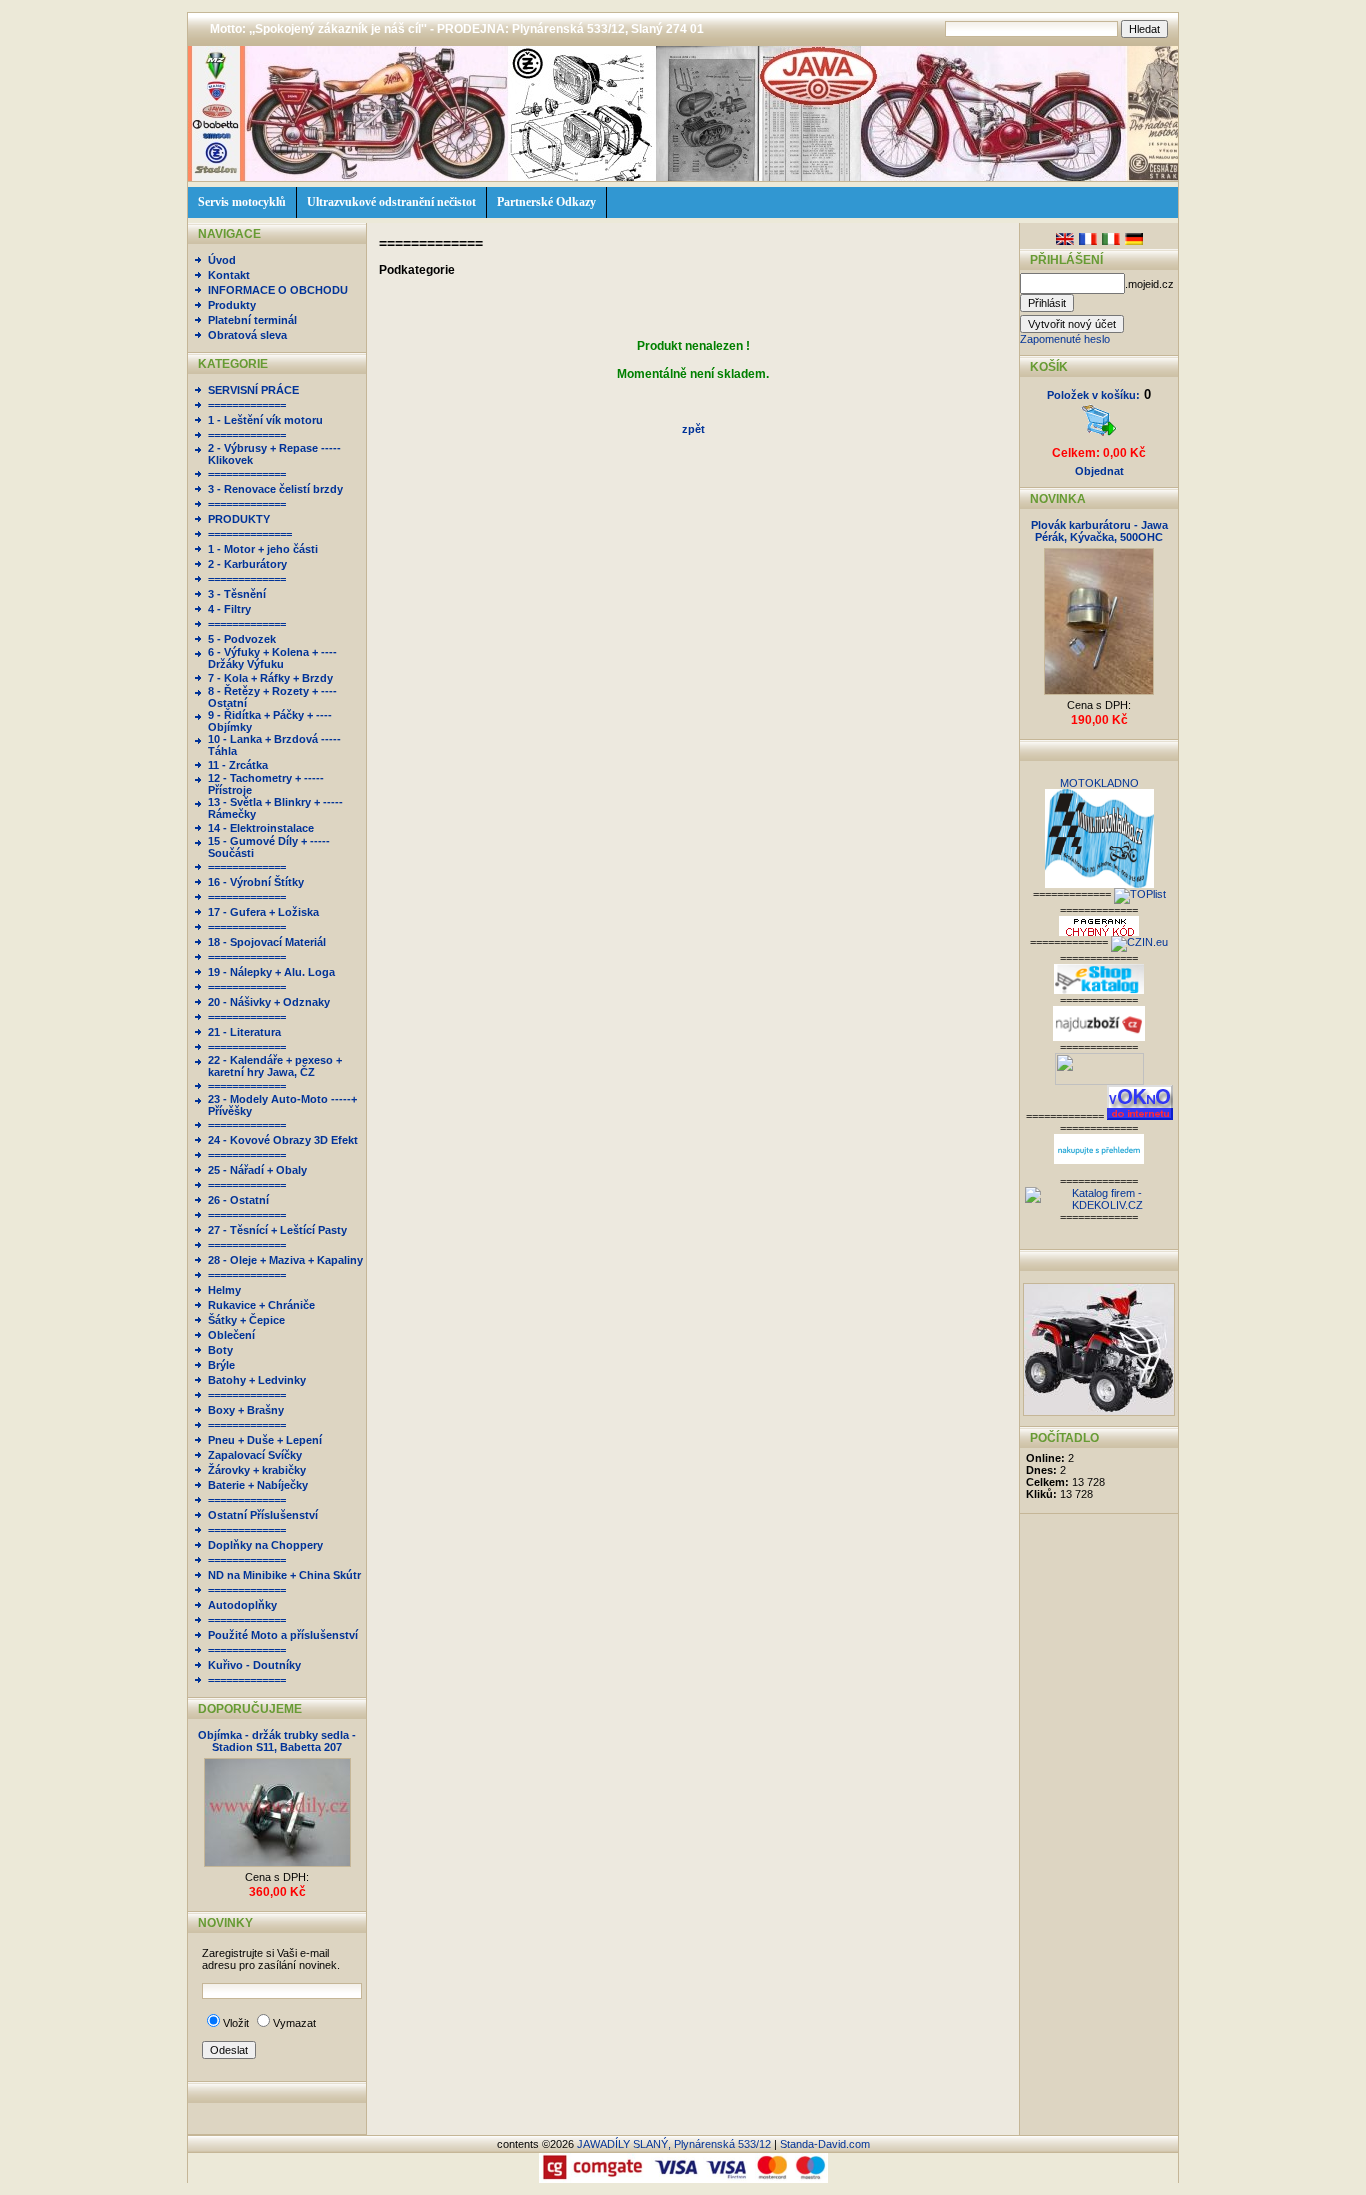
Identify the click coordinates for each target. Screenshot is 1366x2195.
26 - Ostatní (238, 1200)
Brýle (221, 1365)
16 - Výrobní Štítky (256, 882)
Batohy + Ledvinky (257, 1380)
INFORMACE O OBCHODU (278, 290)
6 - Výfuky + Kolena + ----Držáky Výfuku (272, 658)
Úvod (222, 260)
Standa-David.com (825, 2144)
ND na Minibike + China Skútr (284, 1575)
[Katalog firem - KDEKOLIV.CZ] (1099, 1205)
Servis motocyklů (242, 202)
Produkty (232, 305)
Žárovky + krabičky (257, 1470)
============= (247, 405)
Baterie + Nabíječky (258, 1485)
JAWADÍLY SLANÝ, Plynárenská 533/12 (674, 2144)
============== (250, 534)
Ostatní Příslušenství (263, 1515)
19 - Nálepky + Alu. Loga (271, 972)
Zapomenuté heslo (1065, 339)
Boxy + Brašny (246, 1410)
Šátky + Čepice (246, 1320)
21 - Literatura (244, 1032)
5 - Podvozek (242, 639)
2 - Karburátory (247, 564)
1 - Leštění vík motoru (265, 420)
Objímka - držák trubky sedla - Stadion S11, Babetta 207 (277, 1741)
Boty (220, 1350)
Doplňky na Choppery (265, 1545)
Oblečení (231, 1335)
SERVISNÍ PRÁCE (253, 390)
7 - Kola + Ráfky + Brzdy (270, 678)
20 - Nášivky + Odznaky (269, 1002)
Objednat (1099, 471)
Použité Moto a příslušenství (283, 1635)
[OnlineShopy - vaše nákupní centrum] (1099, 1081)
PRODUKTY (239, 519)
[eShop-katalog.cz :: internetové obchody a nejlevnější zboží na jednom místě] (1099, 990)
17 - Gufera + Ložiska (263, 912)
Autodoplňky (242, 1605)
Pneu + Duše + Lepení (265, 1440)
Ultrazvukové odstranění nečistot (391, 202)
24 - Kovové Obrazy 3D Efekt (283, 1140)
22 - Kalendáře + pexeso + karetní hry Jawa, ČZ (275, 1066)
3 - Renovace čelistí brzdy (275, 489)
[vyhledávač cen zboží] (1099, 1037)
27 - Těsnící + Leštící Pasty (277, 1230)
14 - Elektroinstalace (261, 828)
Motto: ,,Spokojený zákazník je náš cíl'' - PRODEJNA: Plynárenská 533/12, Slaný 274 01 (457, 29)
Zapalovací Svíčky (255, 1455)
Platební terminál (252, 320)
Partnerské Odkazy (546, 202)
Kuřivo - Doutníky (254, 1665)
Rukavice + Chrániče (261, 1305)
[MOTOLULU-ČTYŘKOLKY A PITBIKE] (1099, 1412)
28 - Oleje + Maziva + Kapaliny (285, 1260)
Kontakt (229, 275)
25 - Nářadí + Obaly (257, 1170)
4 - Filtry (229, 609)
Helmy (224, 1290)
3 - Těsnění (237, 594)
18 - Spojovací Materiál (267, 942)
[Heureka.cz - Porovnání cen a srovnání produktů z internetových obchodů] (1099, 1160)
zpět (693, 429)
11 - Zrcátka (238, 765)
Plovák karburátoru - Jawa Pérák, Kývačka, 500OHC (1099, 531)
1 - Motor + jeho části (263, 549)
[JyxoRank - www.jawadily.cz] (1139, 942)
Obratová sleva (247, 335)
